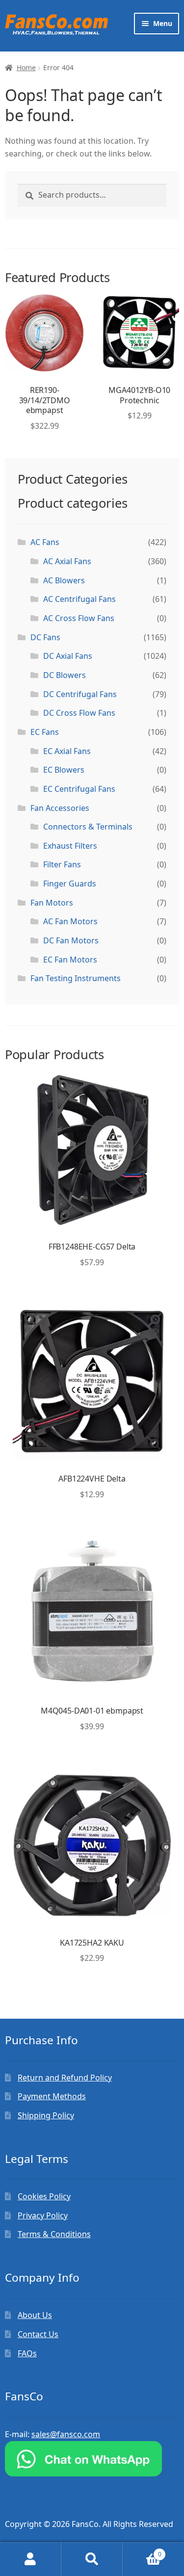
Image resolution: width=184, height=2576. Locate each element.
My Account (31, 2559)
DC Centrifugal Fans (80, 694)
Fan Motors (52, 903)
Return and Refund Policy (65, 2078)
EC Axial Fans (67, 751)
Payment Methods (52, 2096)
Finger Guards (70, 884)
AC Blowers (64, 580)
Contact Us (38, 2334)
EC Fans (45, 732)
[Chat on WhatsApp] (92, 2459)
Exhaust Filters (70, 846)
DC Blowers (65, 675)
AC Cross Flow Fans (79, 618)
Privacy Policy (43, 2215)
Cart (142, 2551)
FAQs (27, 2353)
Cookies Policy (44, 2196)
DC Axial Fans (68, 656)
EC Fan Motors (70, 960)
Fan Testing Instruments (76, 978)
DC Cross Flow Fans (79, 713)
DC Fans (45, 637)
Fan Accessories (60, 808)
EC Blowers (64, 770)
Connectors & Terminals (88, 827)
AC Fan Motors (70, 921)
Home (26, 67)
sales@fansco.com (66, 2434)
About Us (35, 2315)
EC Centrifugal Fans (79, 789)
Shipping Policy (46, 2115)
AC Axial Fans (67, 561)
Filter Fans (62, 864)
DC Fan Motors (71, 940)
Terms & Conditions (54, 2234)
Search (92, 2559)
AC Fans (45, 542)
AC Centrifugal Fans (79, 599)
